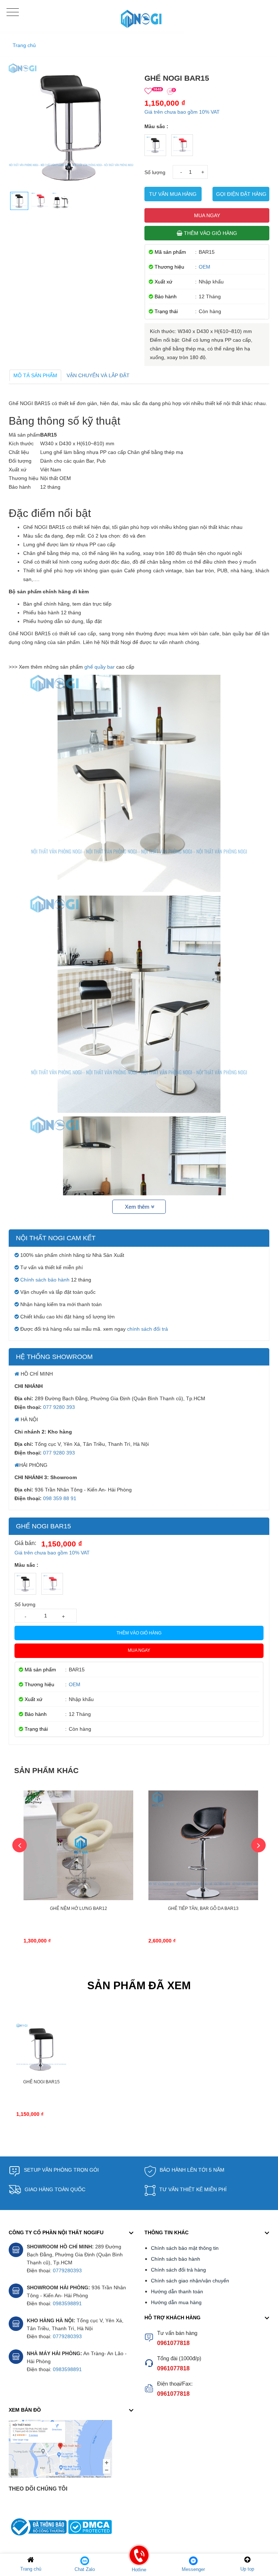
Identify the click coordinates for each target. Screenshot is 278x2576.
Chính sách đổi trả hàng (178, 2270)
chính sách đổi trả (148, 1329)
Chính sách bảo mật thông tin (185, 2248)
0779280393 (67, 2270)
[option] (78, 1875)
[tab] (35, 375)
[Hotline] (139, 2560)
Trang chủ (24, 45)
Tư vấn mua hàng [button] (173, 194)
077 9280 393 (59, 1407)
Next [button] (258, 1845)
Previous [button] (20, 1845)
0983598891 (67, 2303)
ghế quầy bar (100, 667)
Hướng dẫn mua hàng (176, 2302)
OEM (205, 267)
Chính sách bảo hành (45, 1280)
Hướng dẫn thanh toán (177, 2291)
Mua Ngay (207, 215)
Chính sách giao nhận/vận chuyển (190, 2281)
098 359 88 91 (60, 1498)
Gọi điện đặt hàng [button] (241, 194)
